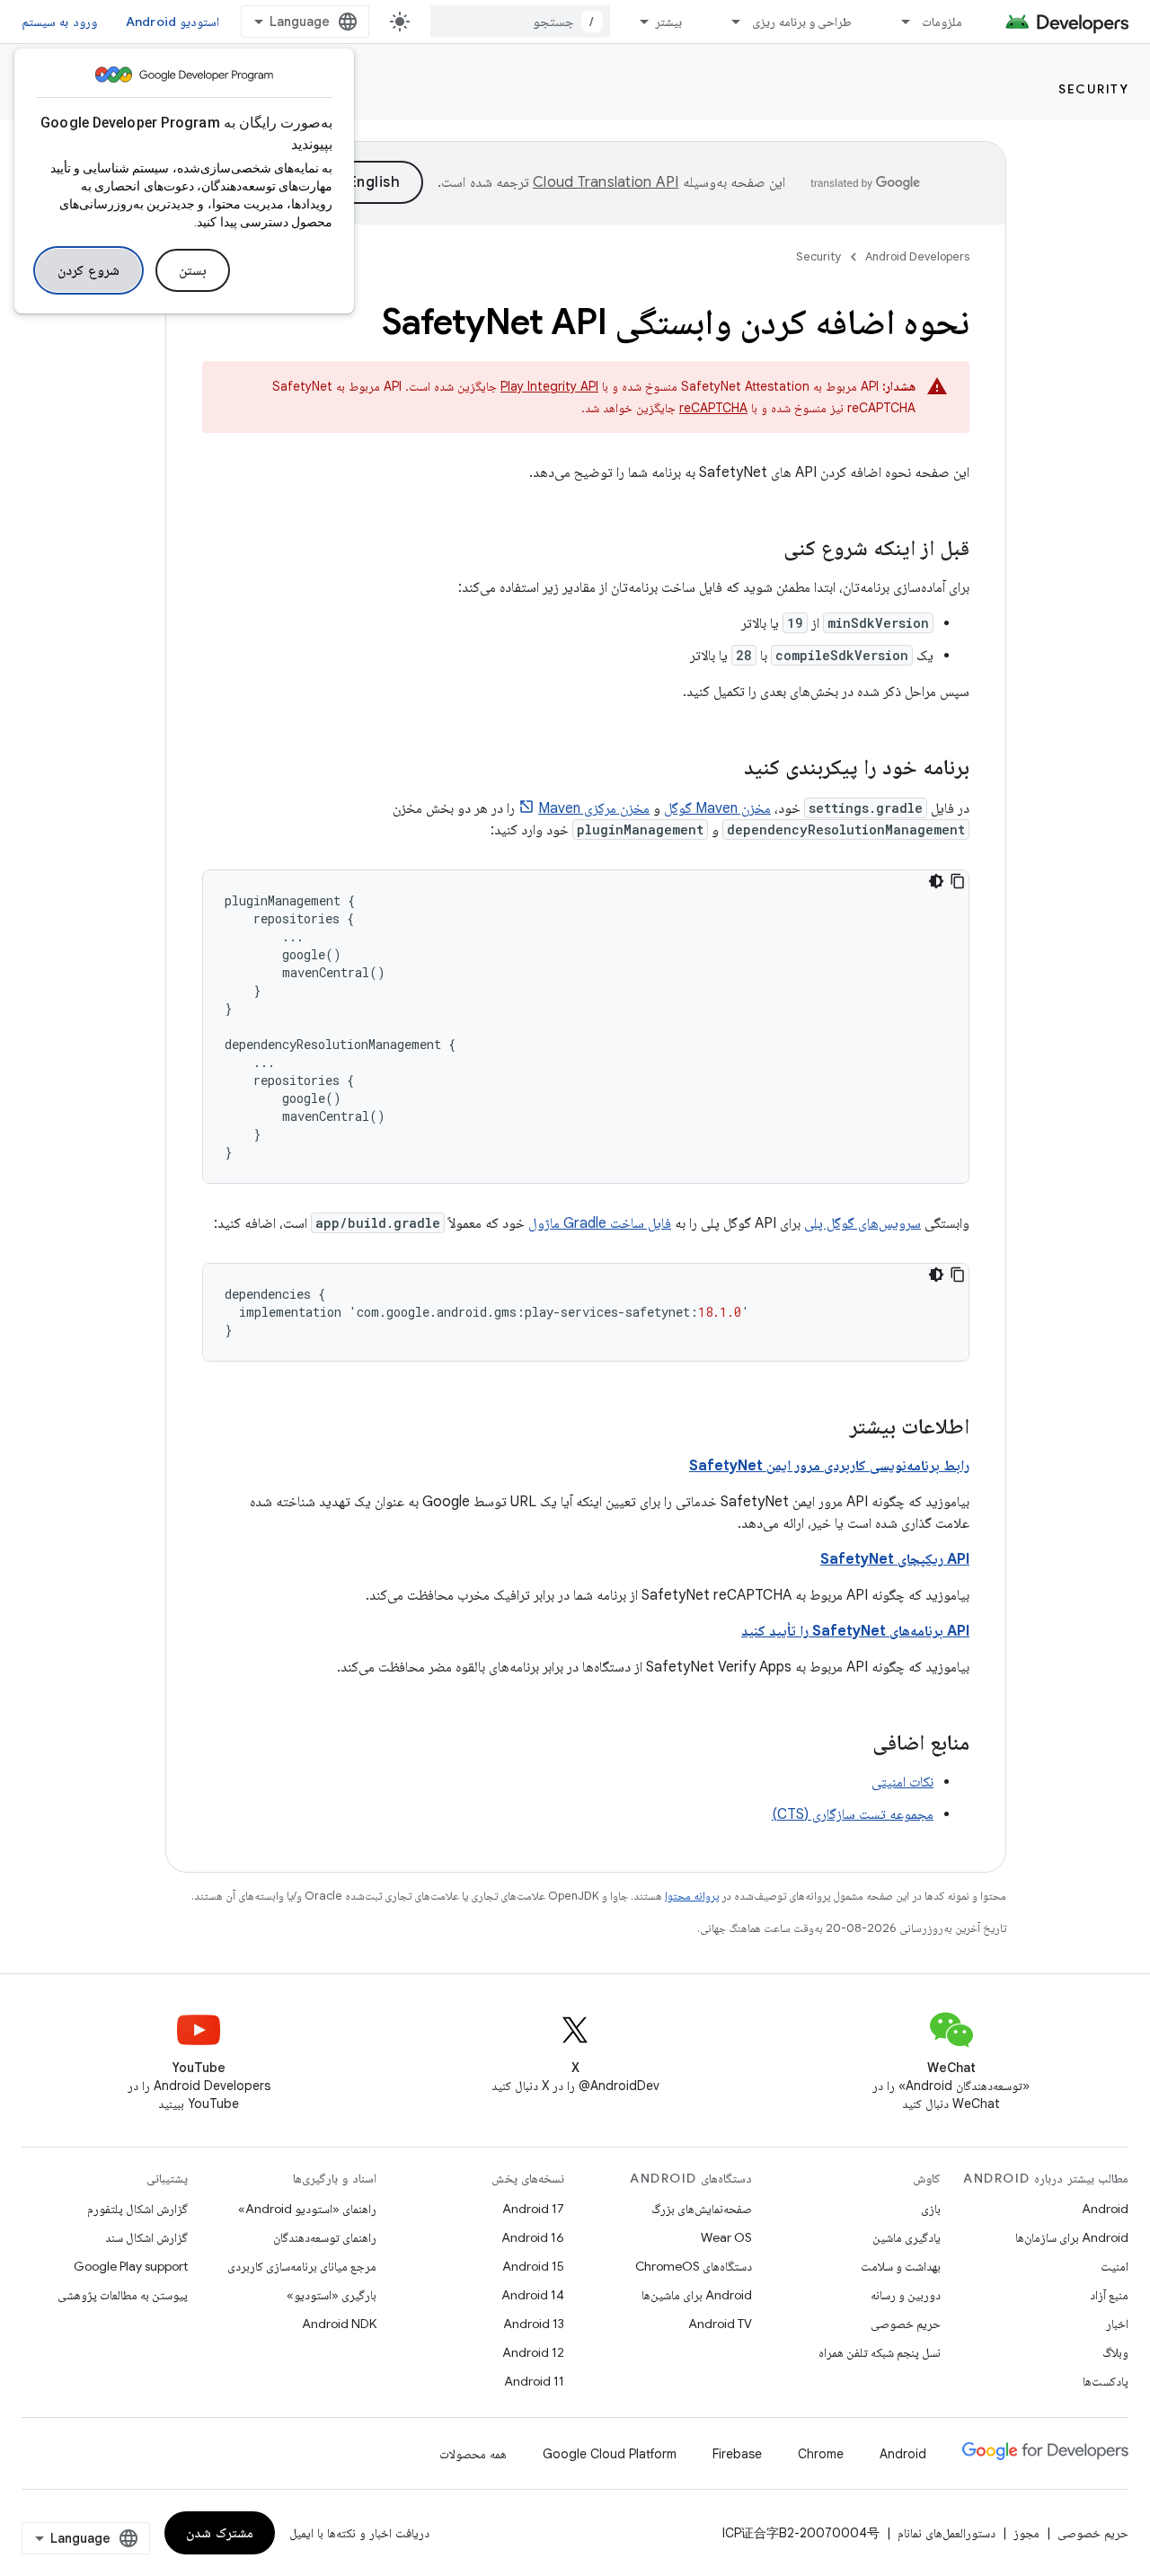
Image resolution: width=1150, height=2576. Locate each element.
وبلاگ (1115, 2352)
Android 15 (533, 2266)
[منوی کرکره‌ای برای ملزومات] (898, 22)
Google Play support (131, 2266)
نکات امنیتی (902, 1782)
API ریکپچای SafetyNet (895, 1559)
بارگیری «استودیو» (332, 2295)
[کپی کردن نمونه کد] (958, 881)
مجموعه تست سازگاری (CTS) (853, 1814)
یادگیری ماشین (907, 2237)
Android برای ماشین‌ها (697, 2295)
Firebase (737, 2454)
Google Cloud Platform (610, 2454)
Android (1105, 2209)
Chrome (821, 2454)
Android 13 (534, 2324)
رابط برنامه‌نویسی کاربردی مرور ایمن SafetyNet (829, 1466)
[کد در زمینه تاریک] (936, 881)
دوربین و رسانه (906, 2295)
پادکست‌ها (1106, 2381)
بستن (193, 270)
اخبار (1117, 2324)
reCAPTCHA (713, 408)
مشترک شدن (220, 2533)
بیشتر (668, 22)
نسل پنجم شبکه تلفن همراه (880, 2352)
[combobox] (520, 22)
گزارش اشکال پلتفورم (137, 2209)
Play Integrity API (549, 386)
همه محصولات (473, 2454)
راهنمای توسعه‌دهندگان (325, 2237)
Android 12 (533, 2352)
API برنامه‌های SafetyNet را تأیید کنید (855, 1631)
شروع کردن (88, 270)
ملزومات (942, 22)
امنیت (1115, 2266)
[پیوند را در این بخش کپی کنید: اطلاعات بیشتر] (832, 1428)
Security (1093, 89)
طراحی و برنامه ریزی (802, 22)
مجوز (1026, 2533)
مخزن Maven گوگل (717, 808)
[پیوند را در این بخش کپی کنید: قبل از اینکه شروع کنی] (765, 550)
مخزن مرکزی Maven (594, 808)
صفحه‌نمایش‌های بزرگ (702, 2209)
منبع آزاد (1109, 2295)
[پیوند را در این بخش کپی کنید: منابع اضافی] (854, 1744)
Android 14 (533, 2295)
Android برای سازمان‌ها (1072, 2237)
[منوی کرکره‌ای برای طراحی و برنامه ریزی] (728, 22)
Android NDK (339, 2324)
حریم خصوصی (906, 2324)
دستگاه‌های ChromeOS (694, 2266)
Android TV (720, 2324)
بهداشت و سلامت (901, 2266)
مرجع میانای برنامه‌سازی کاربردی (302, 2266)
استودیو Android (172, 22)
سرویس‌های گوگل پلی (862, 1223)
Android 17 (533, 2209)
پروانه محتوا (692, 1896)
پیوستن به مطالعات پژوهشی (123, 2295)
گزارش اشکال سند (146, 2237)
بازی (931, 2209)
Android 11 (534, 2381)
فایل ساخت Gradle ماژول (600, 1223)
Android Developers (917, 256)
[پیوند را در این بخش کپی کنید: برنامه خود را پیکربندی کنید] (726, 769)
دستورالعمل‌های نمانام (947, 2533)
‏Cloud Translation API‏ (606, 182)
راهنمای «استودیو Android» (307, 2209)
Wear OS (726, 2237)
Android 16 (533, 2237)
